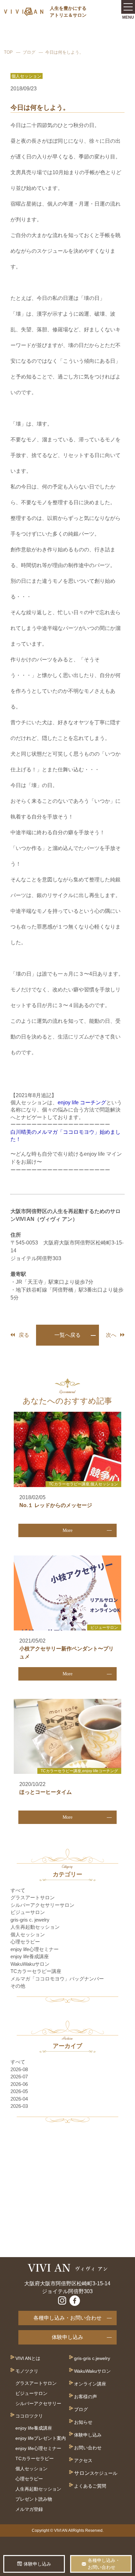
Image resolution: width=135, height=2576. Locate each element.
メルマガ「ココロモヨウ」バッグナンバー (57, 1979)
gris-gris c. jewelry (30, 1920)
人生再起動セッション (35, 1927)
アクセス (83, 2460)
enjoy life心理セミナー (35, 1949)
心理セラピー (25, 1942)
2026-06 (19, 2084)
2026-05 (19, 2091)
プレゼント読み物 (34, 2499)
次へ (111, 1335)
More (67, 1530)
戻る (24, 1335)
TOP (8, 52)
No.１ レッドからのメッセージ (56, 1505)
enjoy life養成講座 (30, 1956)
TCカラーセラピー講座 (36, 1971)
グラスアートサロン (33, 1897)
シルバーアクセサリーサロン (42, 1905)
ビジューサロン (28, 1912)
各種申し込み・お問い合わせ (67, 2318)
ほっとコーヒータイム (46, 1792)
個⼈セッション (31, 2469)
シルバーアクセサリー (38, 2403)
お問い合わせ (88, 2448)
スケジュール (104, 2473)
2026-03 (19, 2106)
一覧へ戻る (67, 1335)
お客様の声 (86, 2397)
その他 (18, 1986)
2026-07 (19, 2077)
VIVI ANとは (28, 2358)
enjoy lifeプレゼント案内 (41, 2438)
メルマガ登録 (29, 2509)
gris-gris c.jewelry (92, 2358)
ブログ (29, 52)
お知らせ (83, 2422)
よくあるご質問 (90, 2486)
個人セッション (28, 1934)
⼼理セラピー (29, 2479)
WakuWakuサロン (30, 1964)
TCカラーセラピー (35, 2458)
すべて (18, 1890)
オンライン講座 (90, 2384)
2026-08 (19, 2069)
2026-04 (19, 2099)
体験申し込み (67, 2337)
